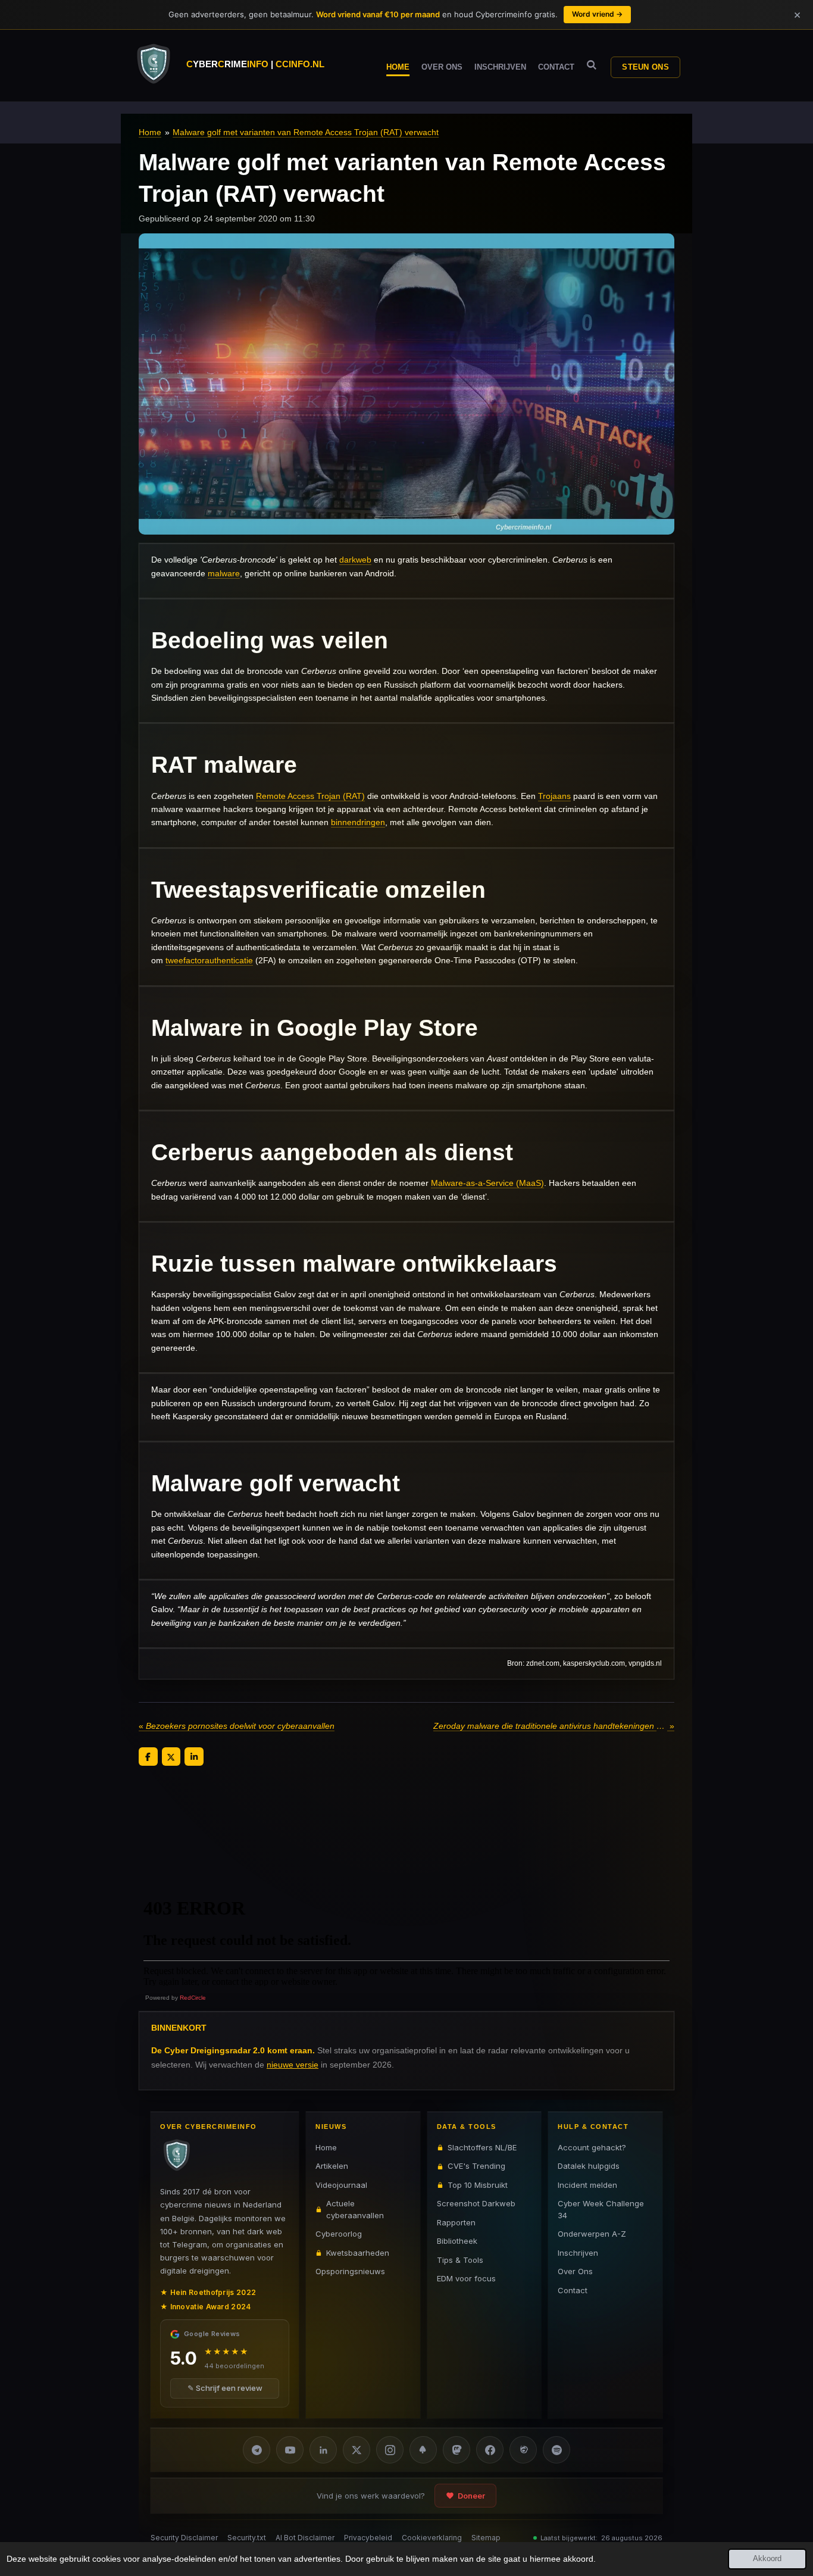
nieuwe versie (293, 2064)
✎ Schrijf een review (225, 2388)
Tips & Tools (460, 2260)
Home (150, 132)
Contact (573, 2290)
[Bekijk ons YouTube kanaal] (290, 2450)
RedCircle (193, 1998)
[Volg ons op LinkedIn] (323, 2450)
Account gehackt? (592, 2147)
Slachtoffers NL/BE (482, 2147)
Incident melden (587, 2185)
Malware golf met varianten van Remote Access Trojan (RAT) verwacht (306, 132)
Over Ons (575, 2271)
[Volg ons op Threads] (523, 2450)
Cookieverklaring (432, 2538)
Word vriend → (597, 14)
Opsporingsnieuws (350, 2271)
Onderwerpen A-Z (592, 2234)
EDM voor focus (466, 2278)
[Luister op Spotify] (556, 2450)
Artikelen (332, 2166)
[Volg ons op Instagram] (390, 2450)
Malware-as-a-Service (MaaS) (487, 1183)
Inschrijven (578, 2253)
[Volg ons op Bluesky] (423, 2450)
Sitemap (486, 2538)
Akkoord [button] (767, 2559)
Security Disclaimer (184, 2538)
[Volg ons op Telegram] (257, 2450)
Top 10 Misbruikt (478, 2185)
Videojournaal (341, 2185)
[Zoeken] (592, 65)
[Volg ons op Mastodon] (456, 2450)
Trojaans (554, 796)
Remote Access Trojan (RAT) (310, 796)
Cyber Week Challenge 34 (601, 2209)
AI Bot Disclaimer (305, 2538)
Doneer (471, 2496)
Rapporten (456, 2222)
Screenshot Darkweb (476, 2203)
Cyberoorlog (339, 2234)
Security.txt (247, 2538)
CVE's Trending (476, 2166)
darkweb (355, 560)
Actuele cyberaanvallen (355, 2209)
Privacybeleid (368, 2538)
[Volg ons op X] (357, 2450)
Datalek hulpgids (589, 2166)
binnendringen (358, 822)
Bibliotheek (457, 2241)
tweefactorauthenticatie (209, 960)
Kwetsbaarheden (358, 2253)
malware (224, 573)
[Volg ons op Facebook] (490, 2450)
